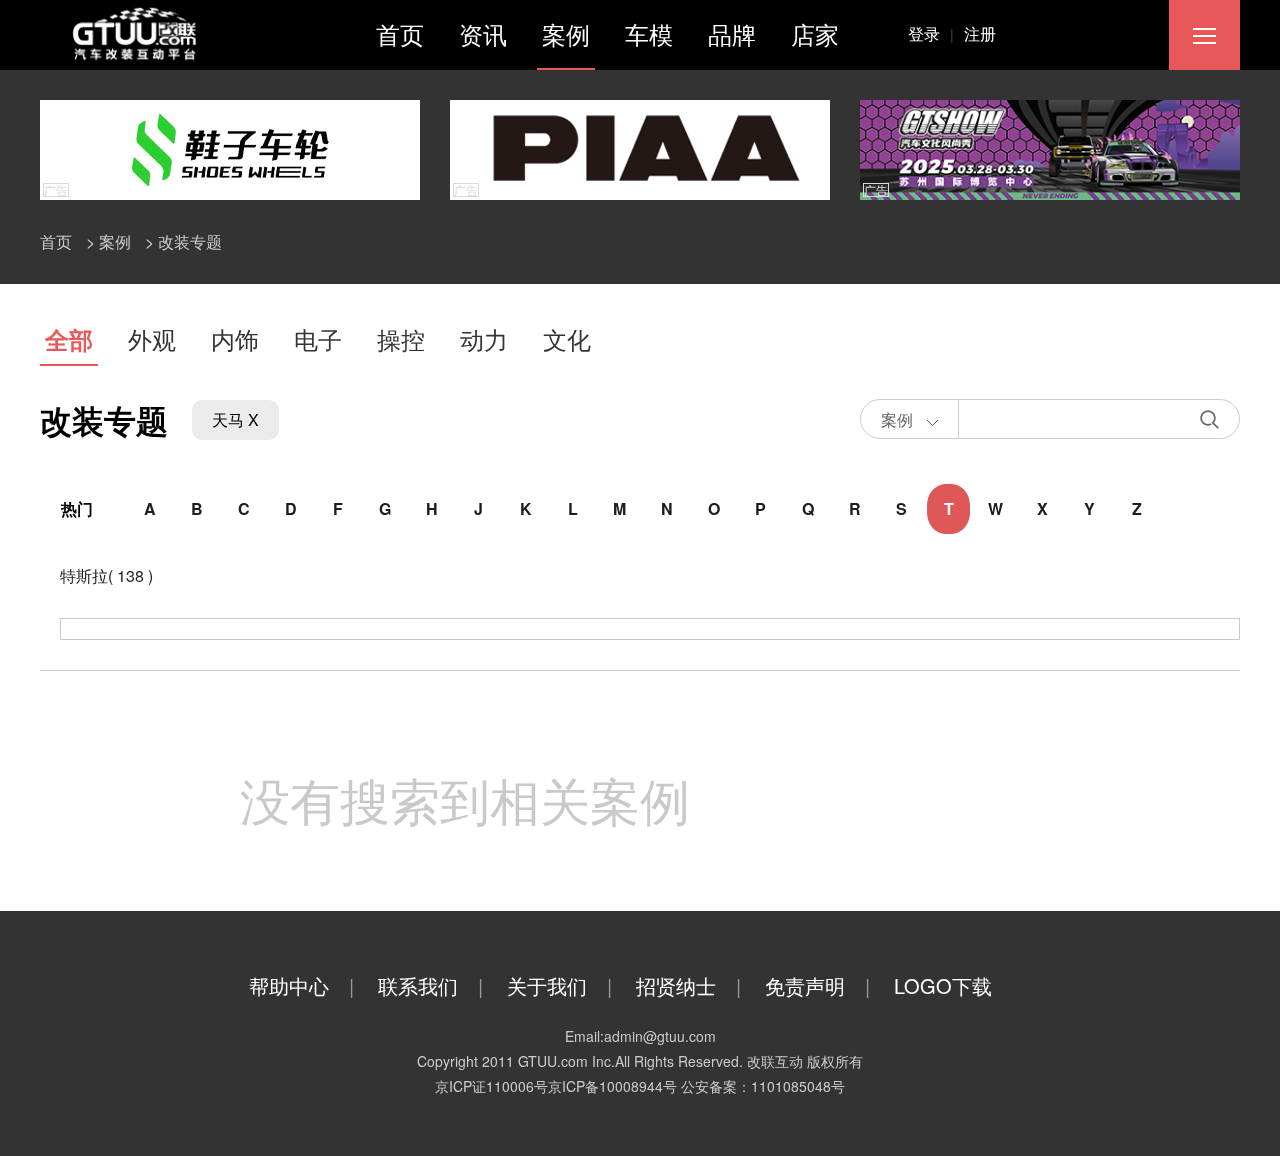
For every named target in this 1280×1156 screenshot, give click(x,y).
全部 (69, 339)
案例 (566, 33)
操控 (401, 338)
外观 (152, 338)
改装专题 (190, 241)
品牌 (732, 33)
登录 (931, 33)
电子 (318, 338)
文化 (567, 338)
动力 (484, 338)
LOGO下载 (943, 985)
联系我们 (430, 985)
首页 (400, 33)
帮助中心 (301, 985)
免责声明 (817, 985)
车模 (649, 33)
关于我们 (559, 985)
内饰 (235, 338)
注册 (980, 33)
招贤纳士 (688, 985)
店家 (815, 33)
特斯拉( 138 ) (106, 575)
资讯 (483, 33)
